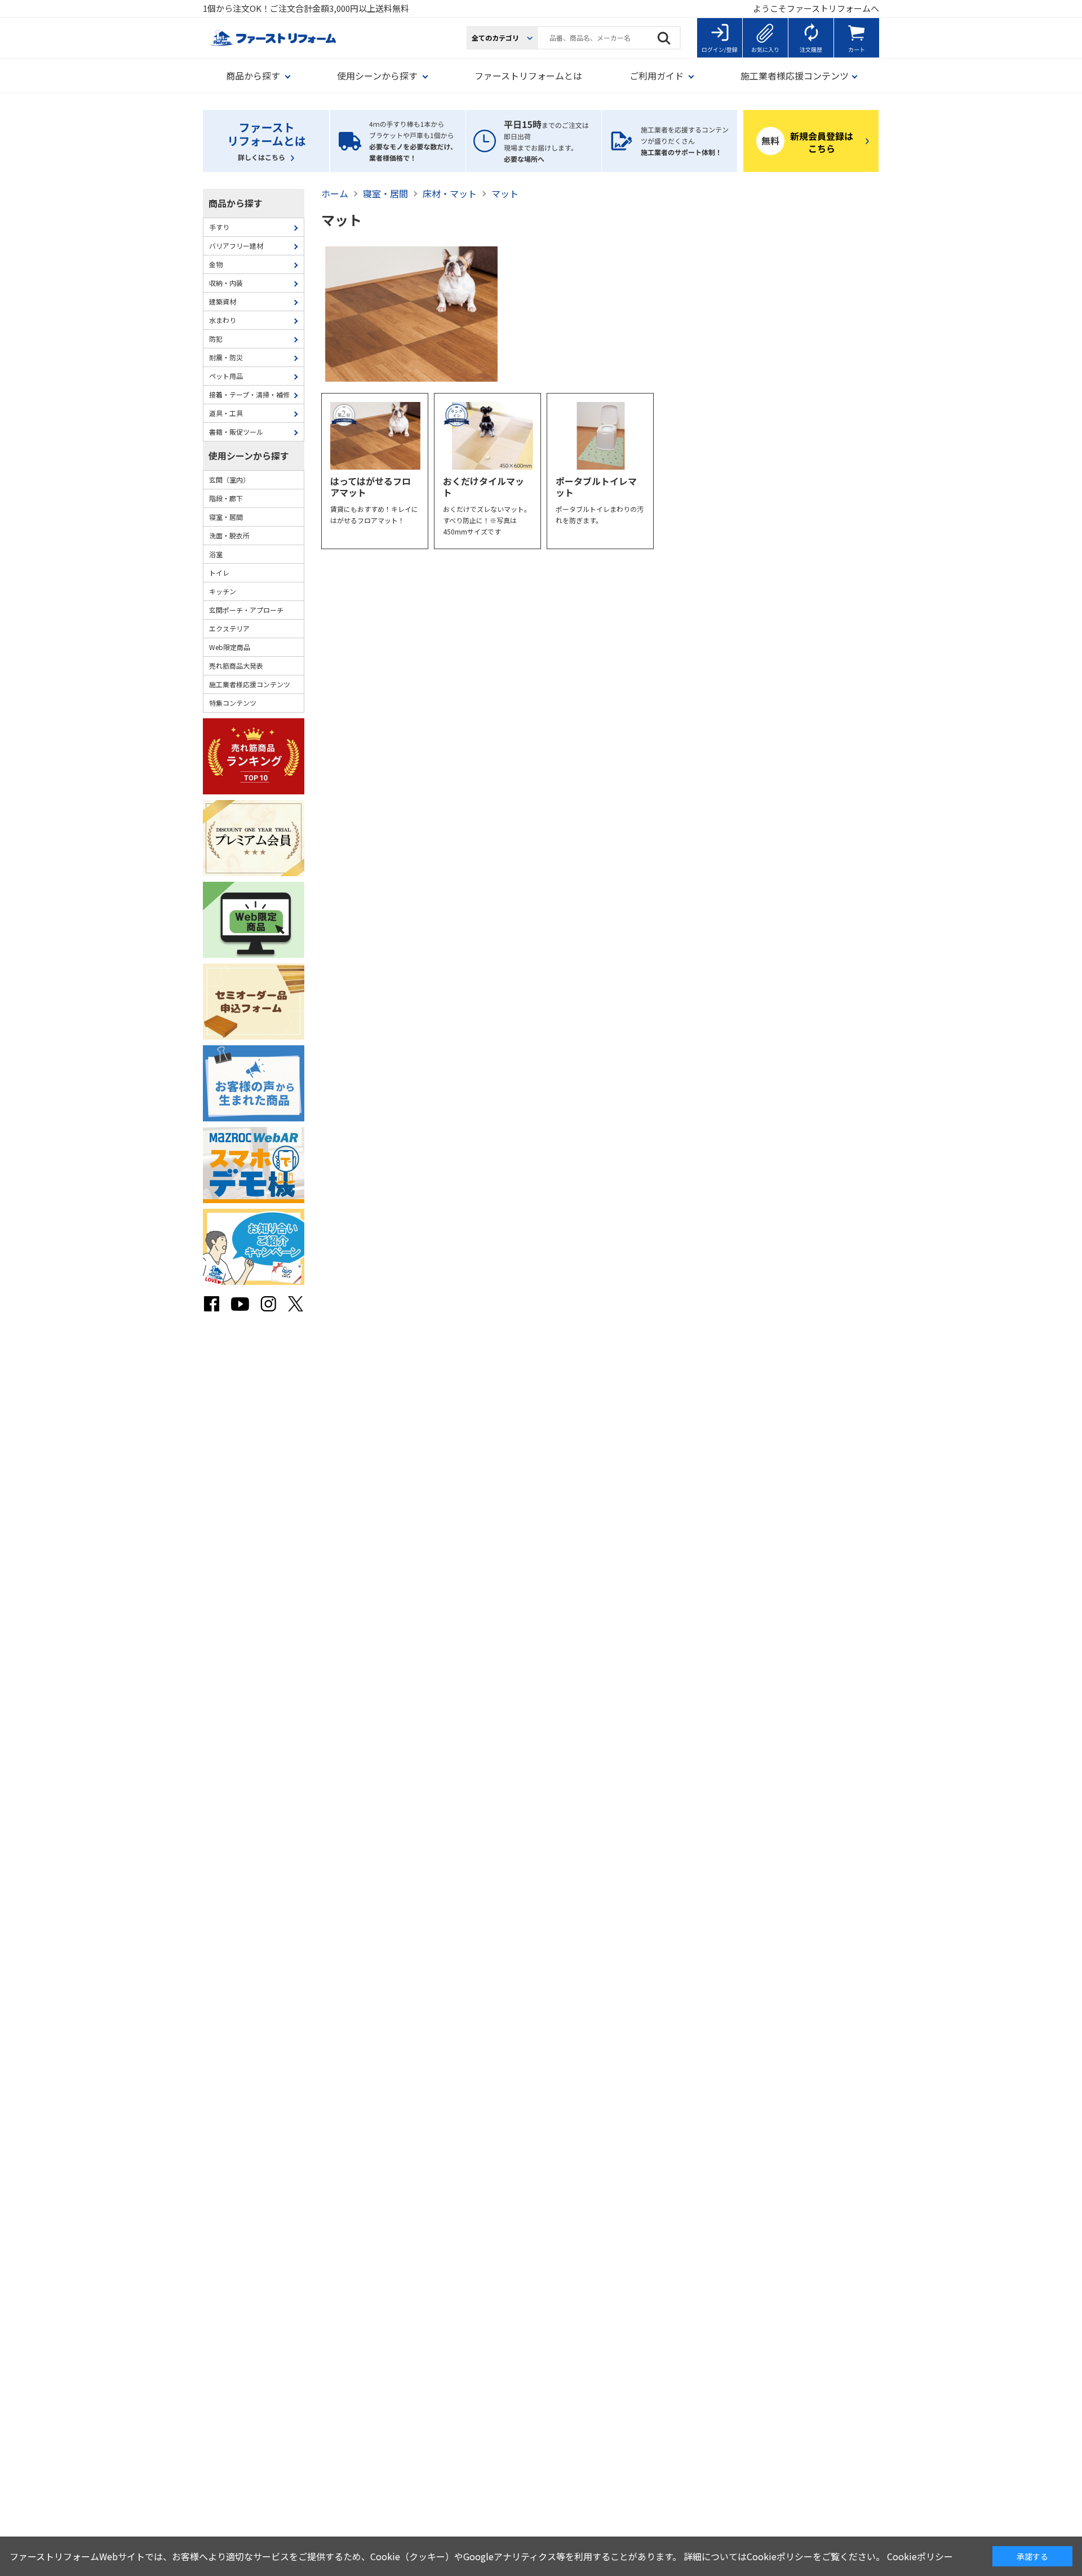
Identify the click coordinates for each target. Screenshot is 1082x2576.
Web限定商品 (230, 647)
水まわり (223, 320)
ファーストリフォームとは (528, 76)
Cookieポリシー (920, 2556)
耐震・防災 (226, 357)
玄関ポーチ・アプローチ (246, 610)
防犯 (216, 339)
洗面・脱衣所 (229, 535)
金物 (216, 264)
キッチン (223, 591)
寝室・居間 (226, 517)
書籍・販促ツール (236, 432)
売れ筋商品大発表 (236, 666)
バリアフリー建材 (236, 246)
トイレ (219, 573)
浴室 (216, 554)
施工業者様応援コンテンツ (250, 684)
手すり (219, 227)
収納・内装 (226, 283)
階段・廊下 (226, 498)
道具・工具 (226, 413)
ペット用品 (226, 376)
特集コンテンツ (233, 703)
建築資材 (223, 301)
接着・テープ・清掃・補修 (249, 394)
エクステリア (229, 628)
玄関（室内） (229, 480)
